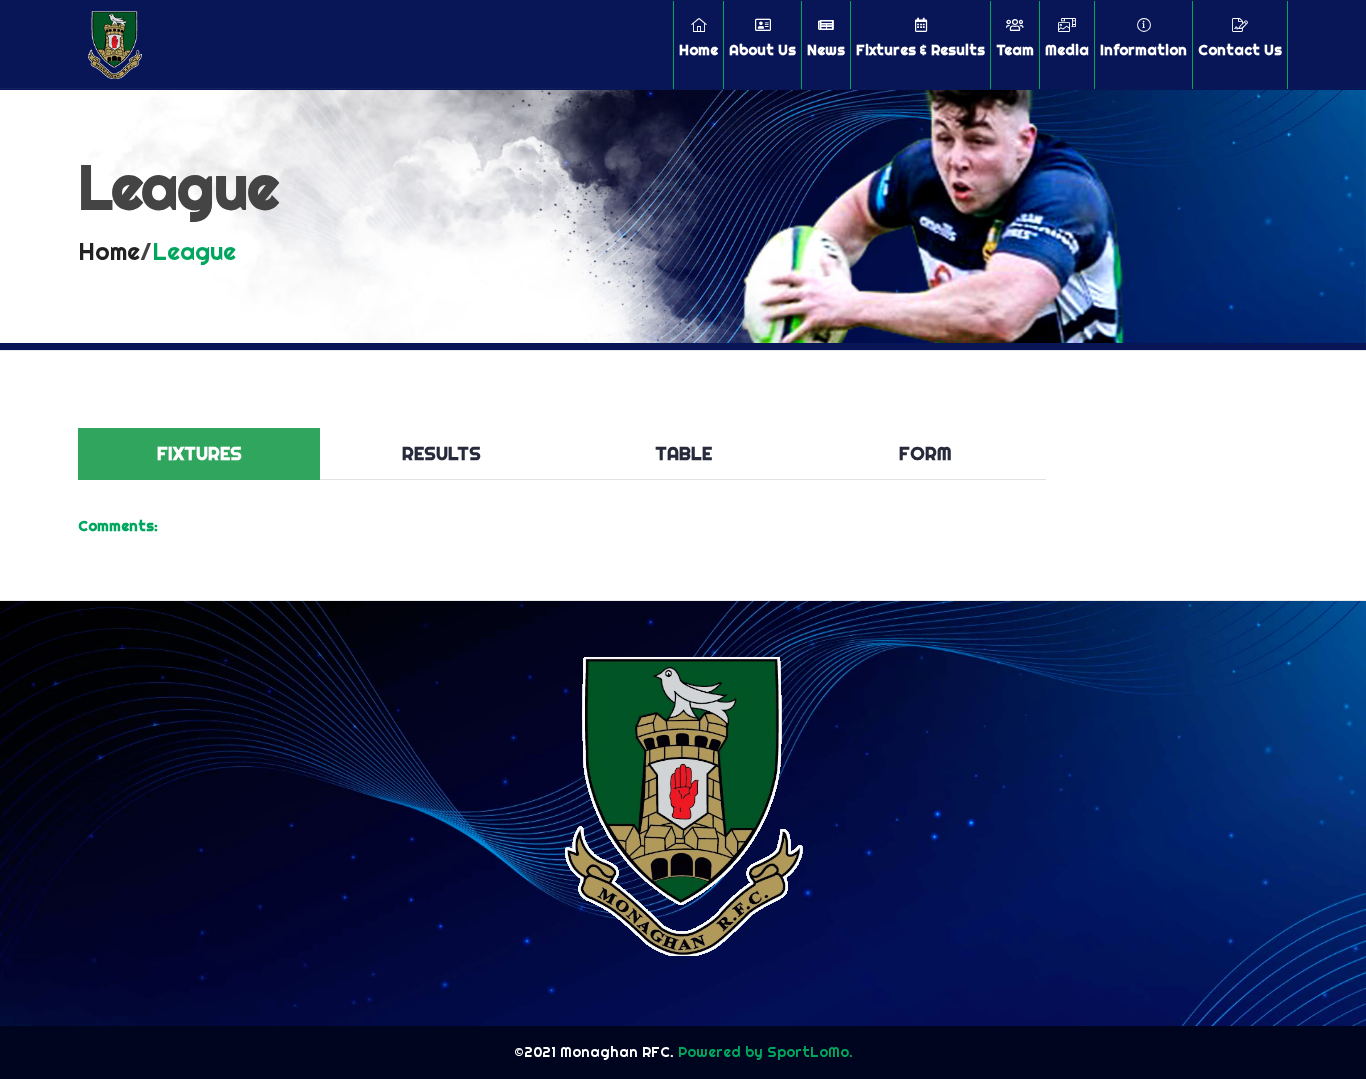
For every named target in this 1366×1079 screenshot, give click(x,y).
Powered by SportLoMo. (763, 1052)
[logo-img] (115, 45)
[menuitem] (698, 45)
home (109, 251)
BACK (1240, 412)
